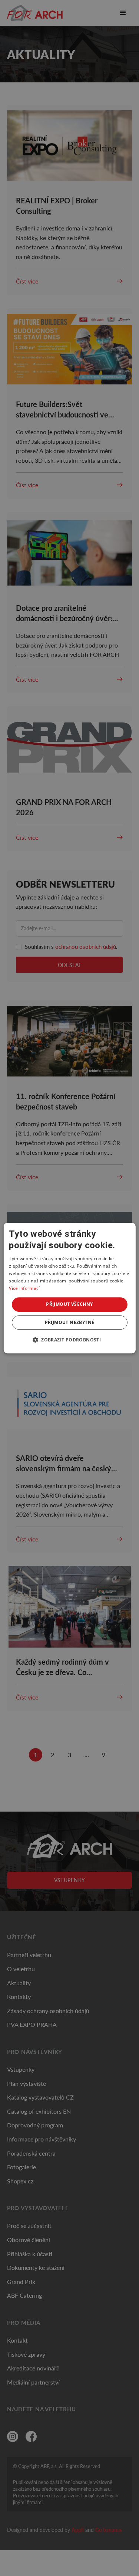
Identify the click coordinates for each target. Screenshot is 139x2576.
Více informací (24, 1288)
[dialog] (69, 1288)
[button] (69, 1340)
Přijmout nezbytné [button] (70, 1322)
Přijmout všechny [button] (69, 1304)
